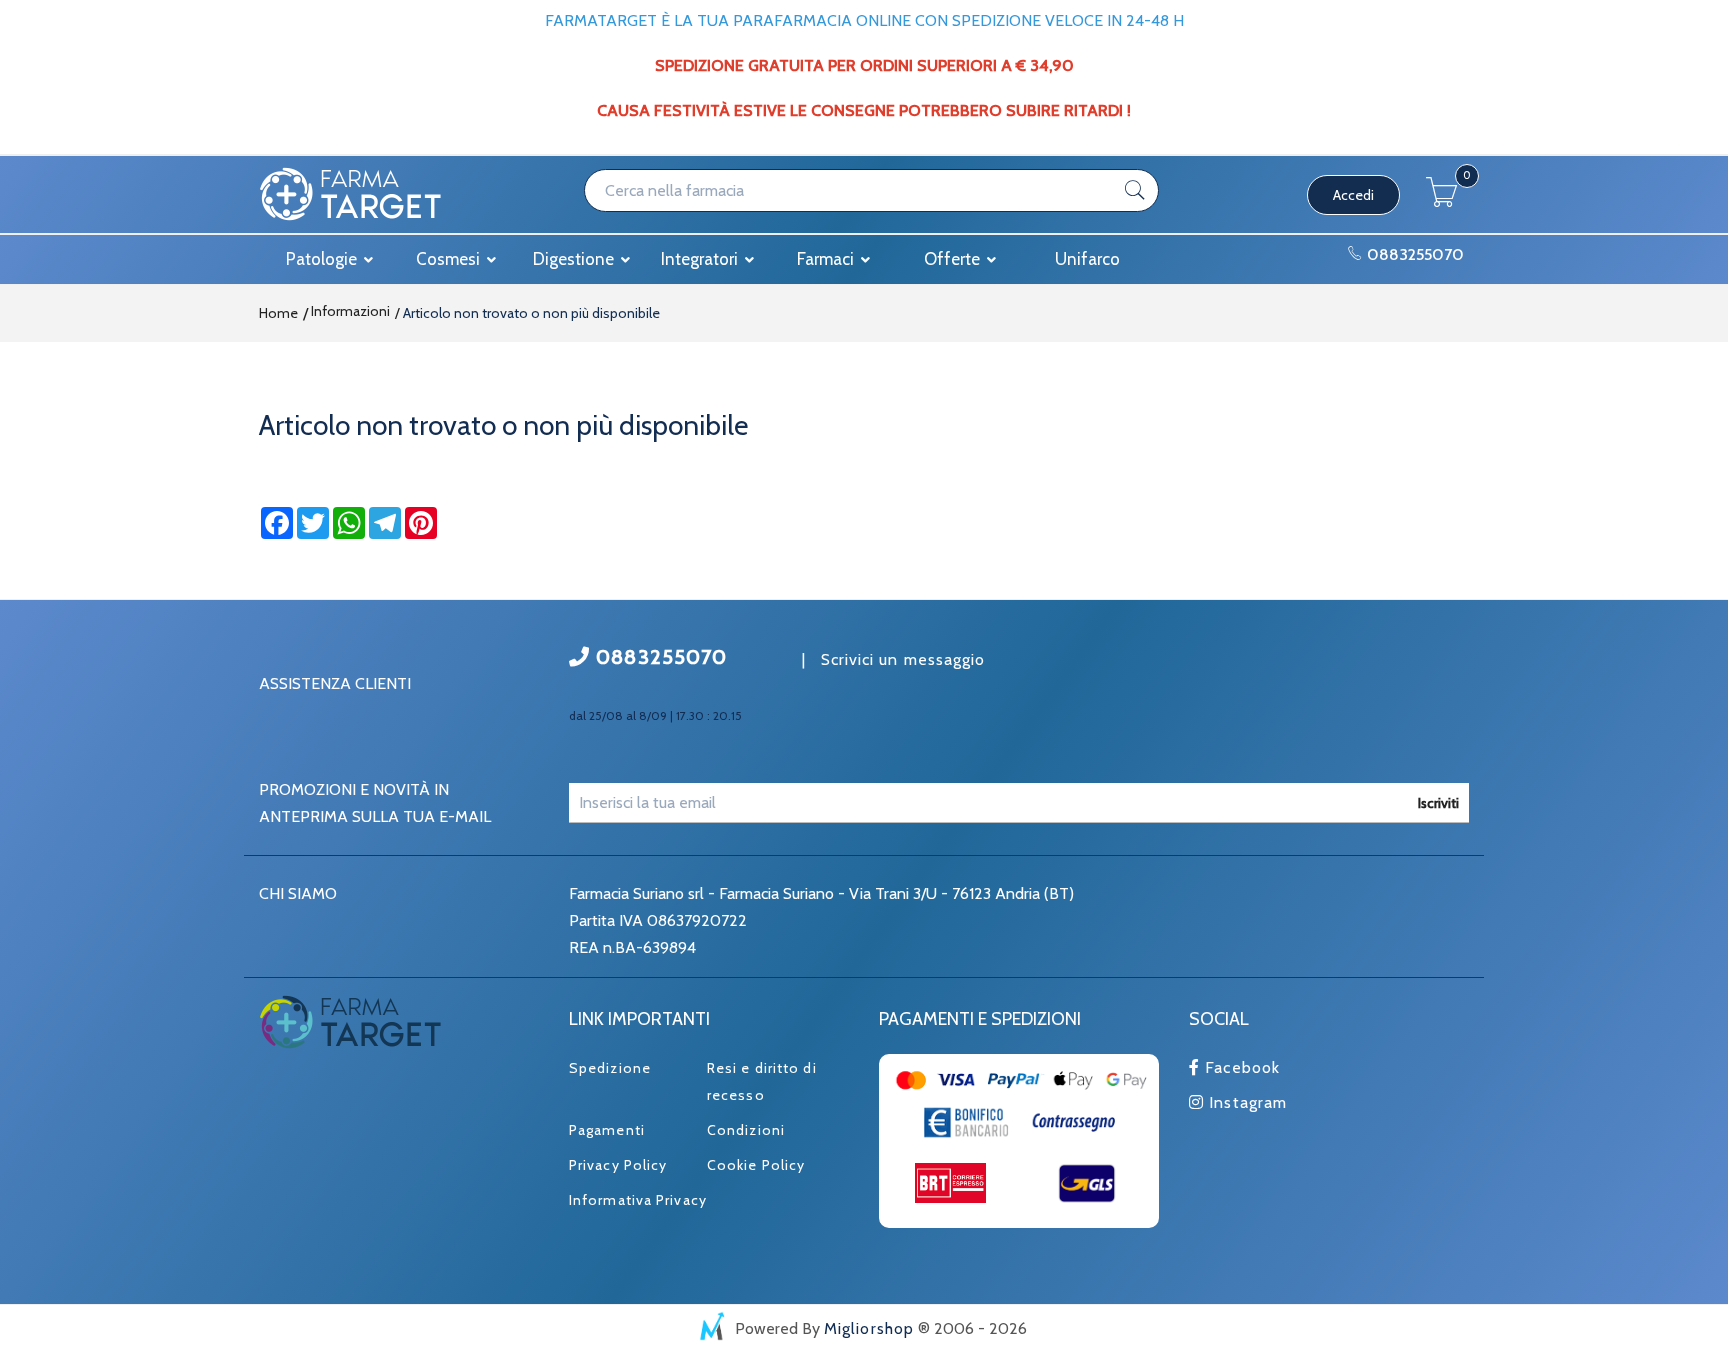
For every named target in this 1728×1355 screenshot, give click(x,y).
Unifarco (1087, 259)
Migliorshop (869, 1328)
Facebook (1240, 1067)
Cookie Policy (756, 1165)
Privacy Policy (618, 1165)
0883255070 (1413, 254)
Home (278, 313)
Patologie (323, 259)
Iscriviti (1438, 803)
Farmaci (827, 259)
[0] (1442, 201)
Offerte (954, 259)
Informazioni (349, 311)
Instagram (1245, 1102)
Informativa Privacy (638, 1200)
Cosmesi (450, 259)
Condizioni (746, 1130)
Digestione (575, 259)
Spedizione (610, 1068)
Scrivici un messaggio (903, 659)
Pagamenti (607, 1130)
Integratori (701, 259)
